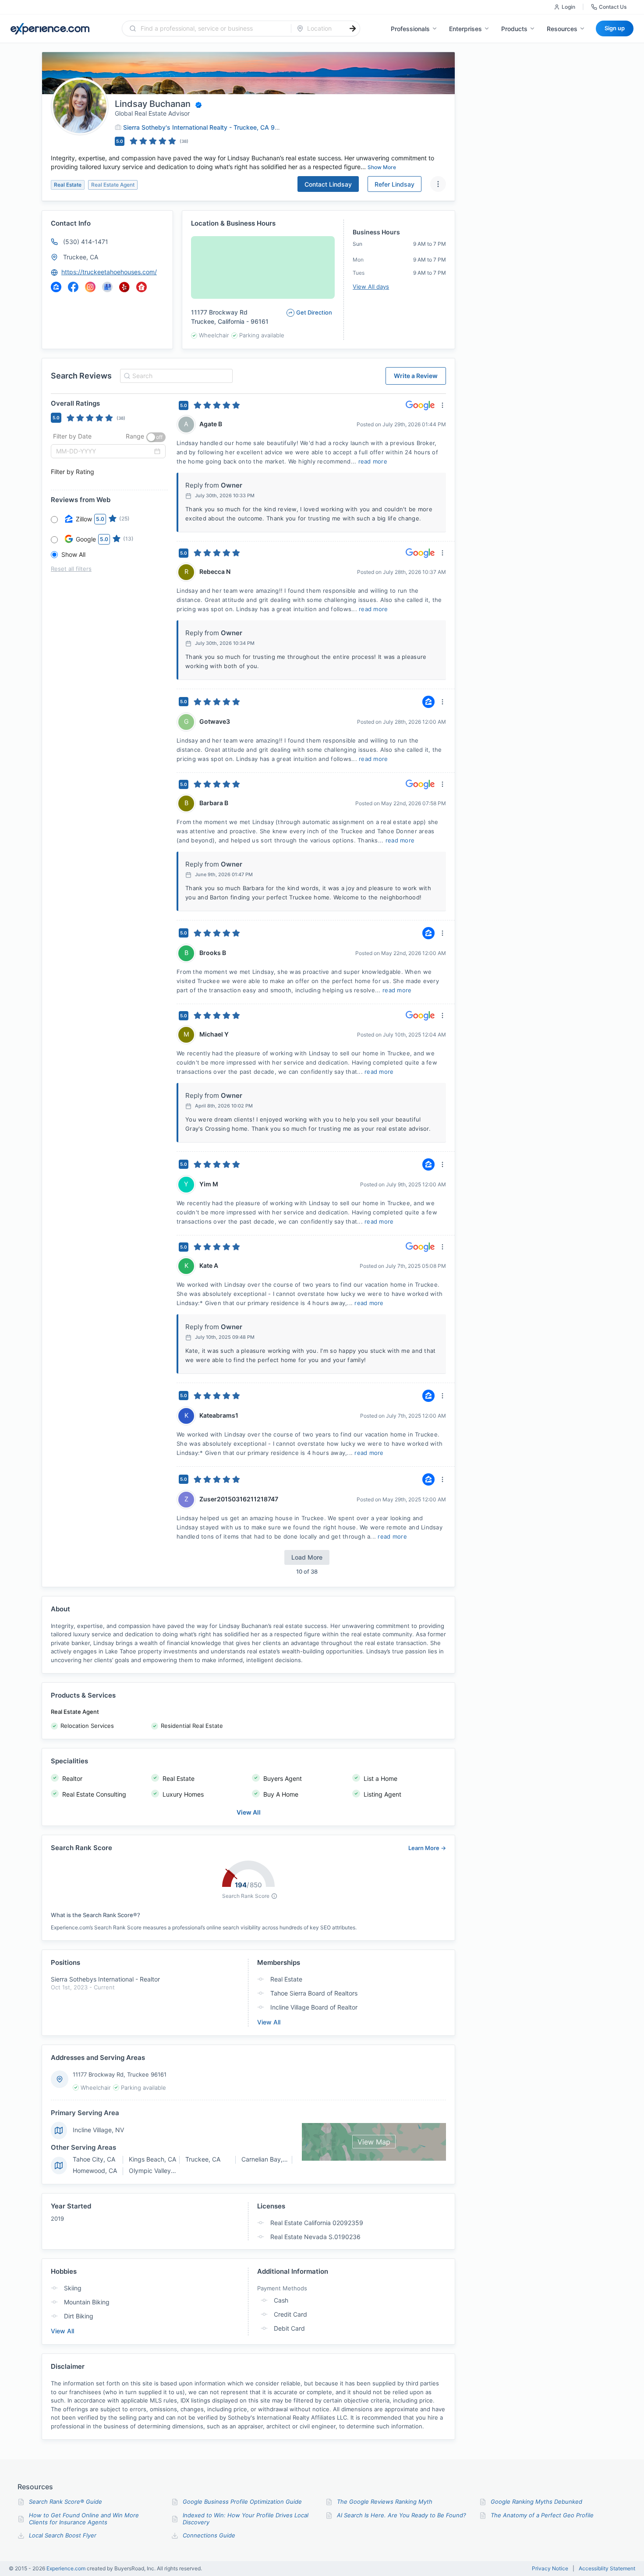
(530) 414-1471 (86, 242)
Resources (562, 29)
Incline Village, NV (98, 2130)
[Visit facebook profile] (73, 287)
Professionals (410, 29)
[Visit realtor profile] (142, 287)
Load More (307, 1557)
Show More (382, 167)
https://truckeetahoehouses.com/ (109, 272)
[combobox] (212, 28)
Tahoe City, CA (94, 2159)
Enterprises (465, 29)
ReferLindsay (395, 184)
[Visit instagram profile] (90, 287)
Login (568, 7)
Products (514, 29)
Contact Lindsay (328, 184)
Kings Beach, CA (152, 2159)
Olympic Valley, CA (156, 2171)
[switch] (156, 437)
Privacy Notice (550, 2569)
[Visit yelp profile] (124, 287)
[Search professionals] (353, 28)
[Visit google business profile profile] (107, 287)
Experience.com (67, 2568)
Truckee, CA (81, 257)
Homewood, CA (95, 2171)
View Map (374, 2142)
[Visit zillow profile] (56, 287)
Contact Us (613, 7)
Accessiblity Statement (607, 2569)
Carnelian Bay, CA (267, 2159)
